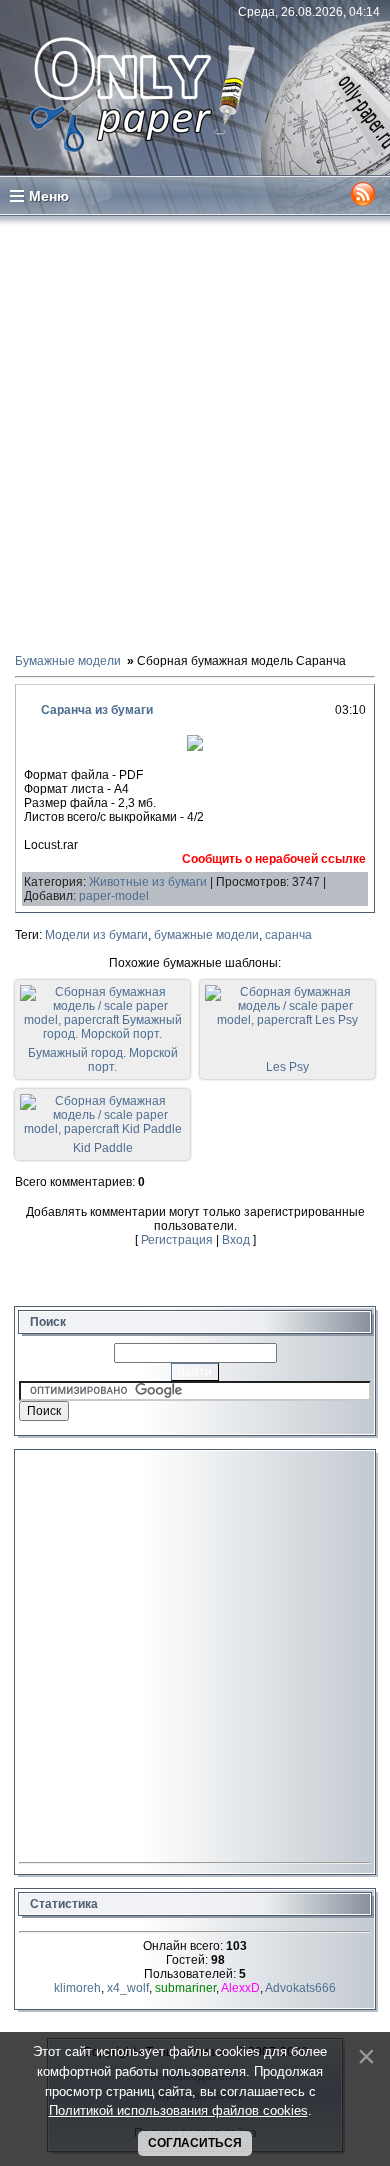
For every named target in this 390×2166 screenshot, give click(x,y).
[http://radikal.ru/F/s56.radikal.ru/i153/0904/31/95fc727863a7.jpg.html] (195, 747)
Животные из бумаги (148, 882)
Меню (49, 196)
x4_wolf (128, 1988)
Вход (236, 1240)
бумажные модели (206, 935)
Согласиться (195, 2143)
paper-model (114, 896)
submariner (185, 1988)
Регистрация (177, 1240)
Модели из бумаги (96, 935)
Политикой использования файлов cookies (178, 2110)
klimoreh (77, 1988)
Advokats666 (300, 1988)
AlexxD (240, 1988)
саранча (288, 935)
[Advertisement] (195, 433)
